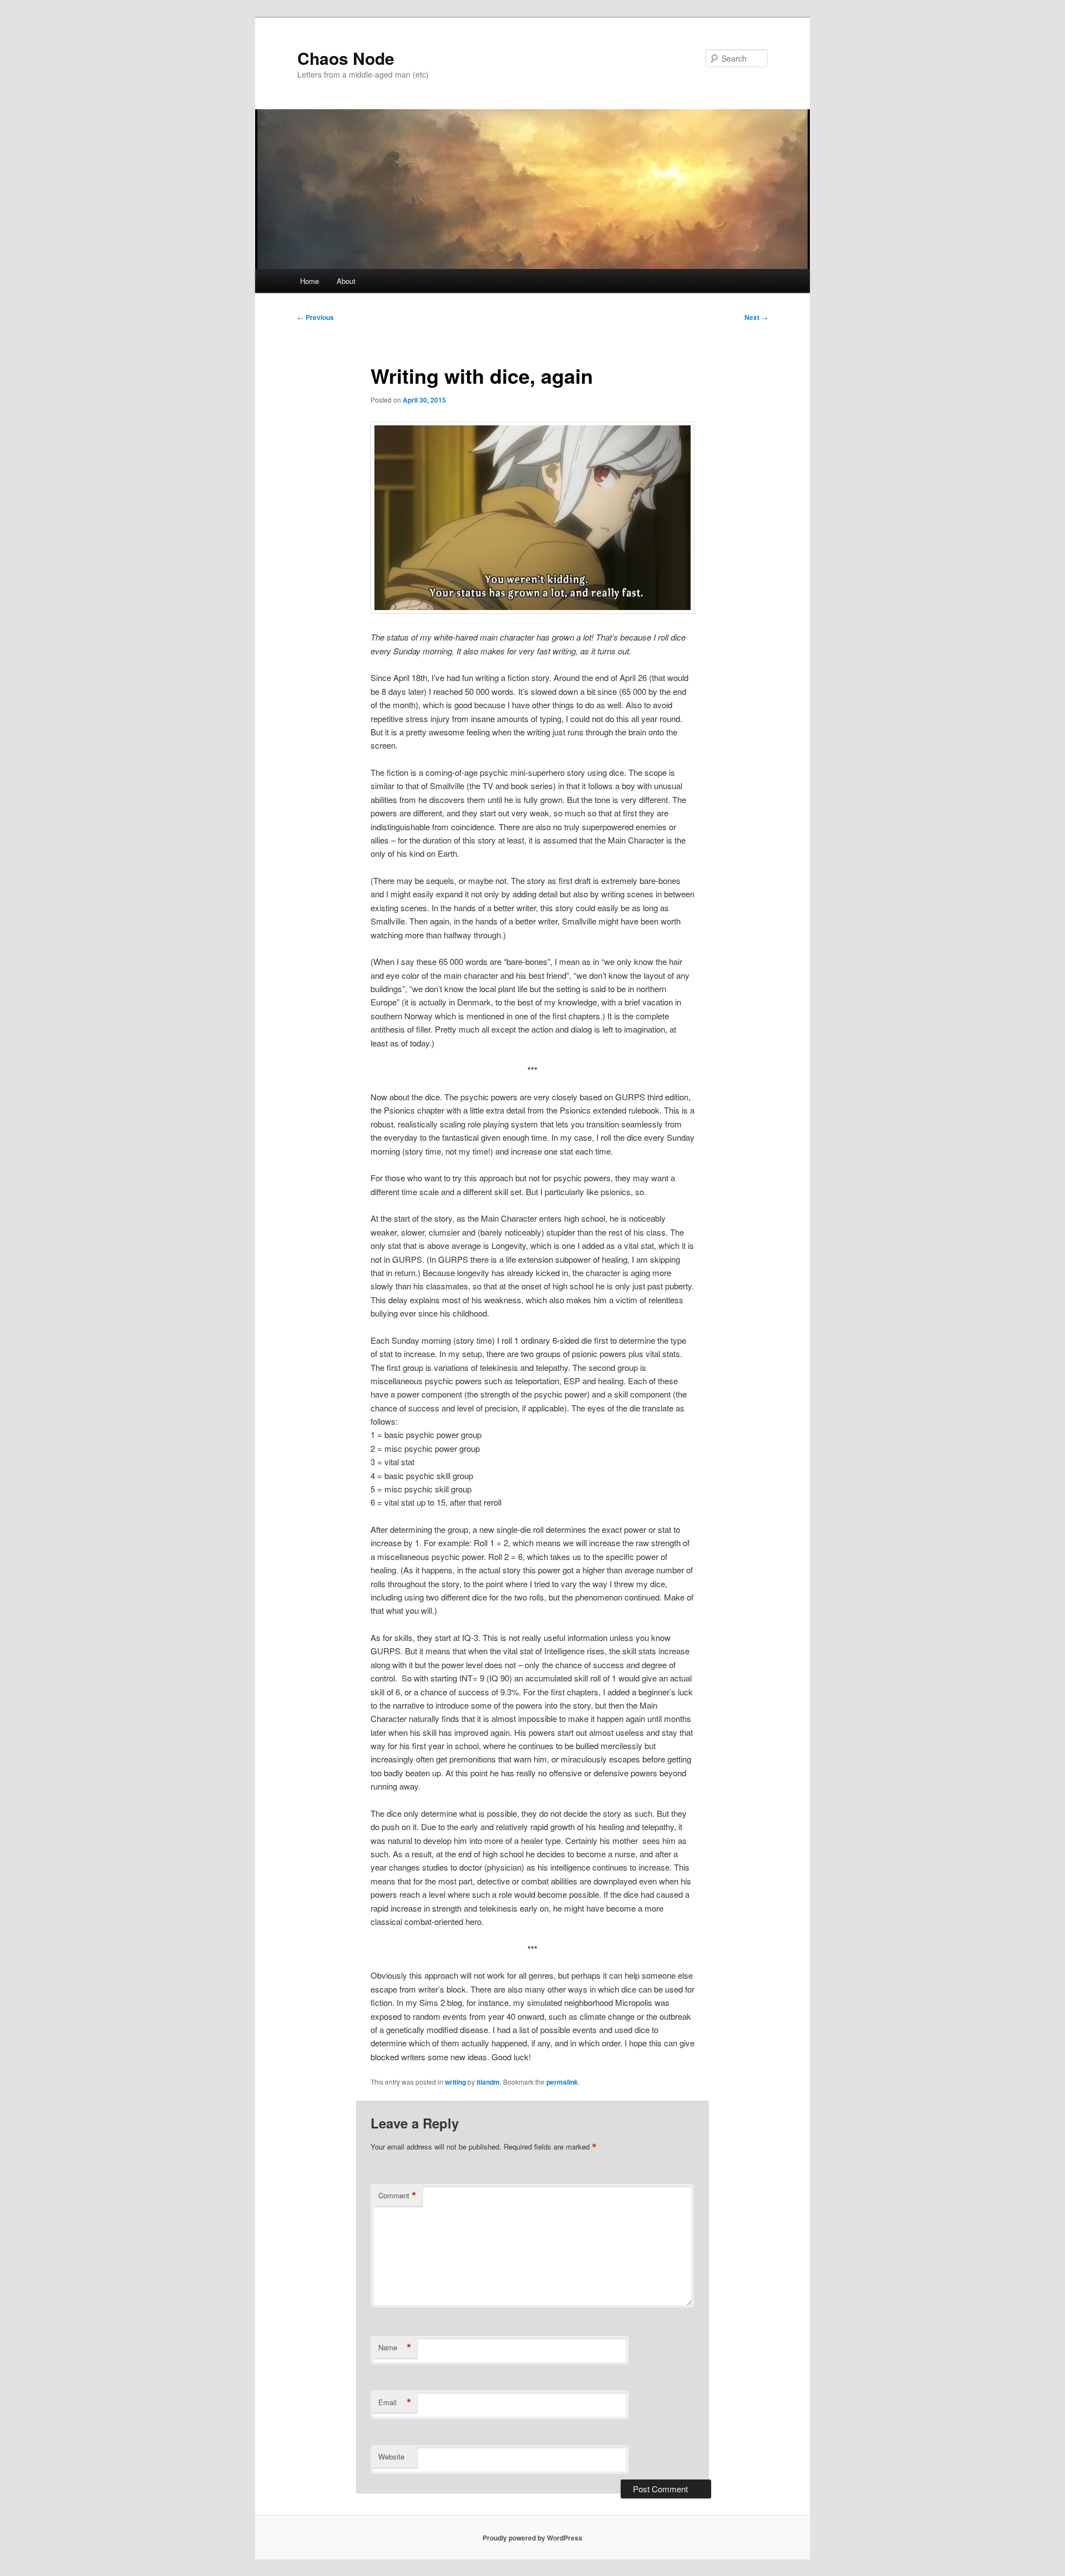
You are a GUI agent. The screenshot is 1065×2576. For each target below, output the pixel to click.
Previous (316, 317)
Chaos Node (346, 58)
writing (455, 2082)
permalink (562, 2082)
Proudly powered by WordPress (532, 2538)
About (346, 281)
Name (395, 2348)
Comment (397, 2196)
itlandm (488, 2082)
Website (391, 2456)
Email (395, 2402)
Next (756, 317)
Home (310, 281)
